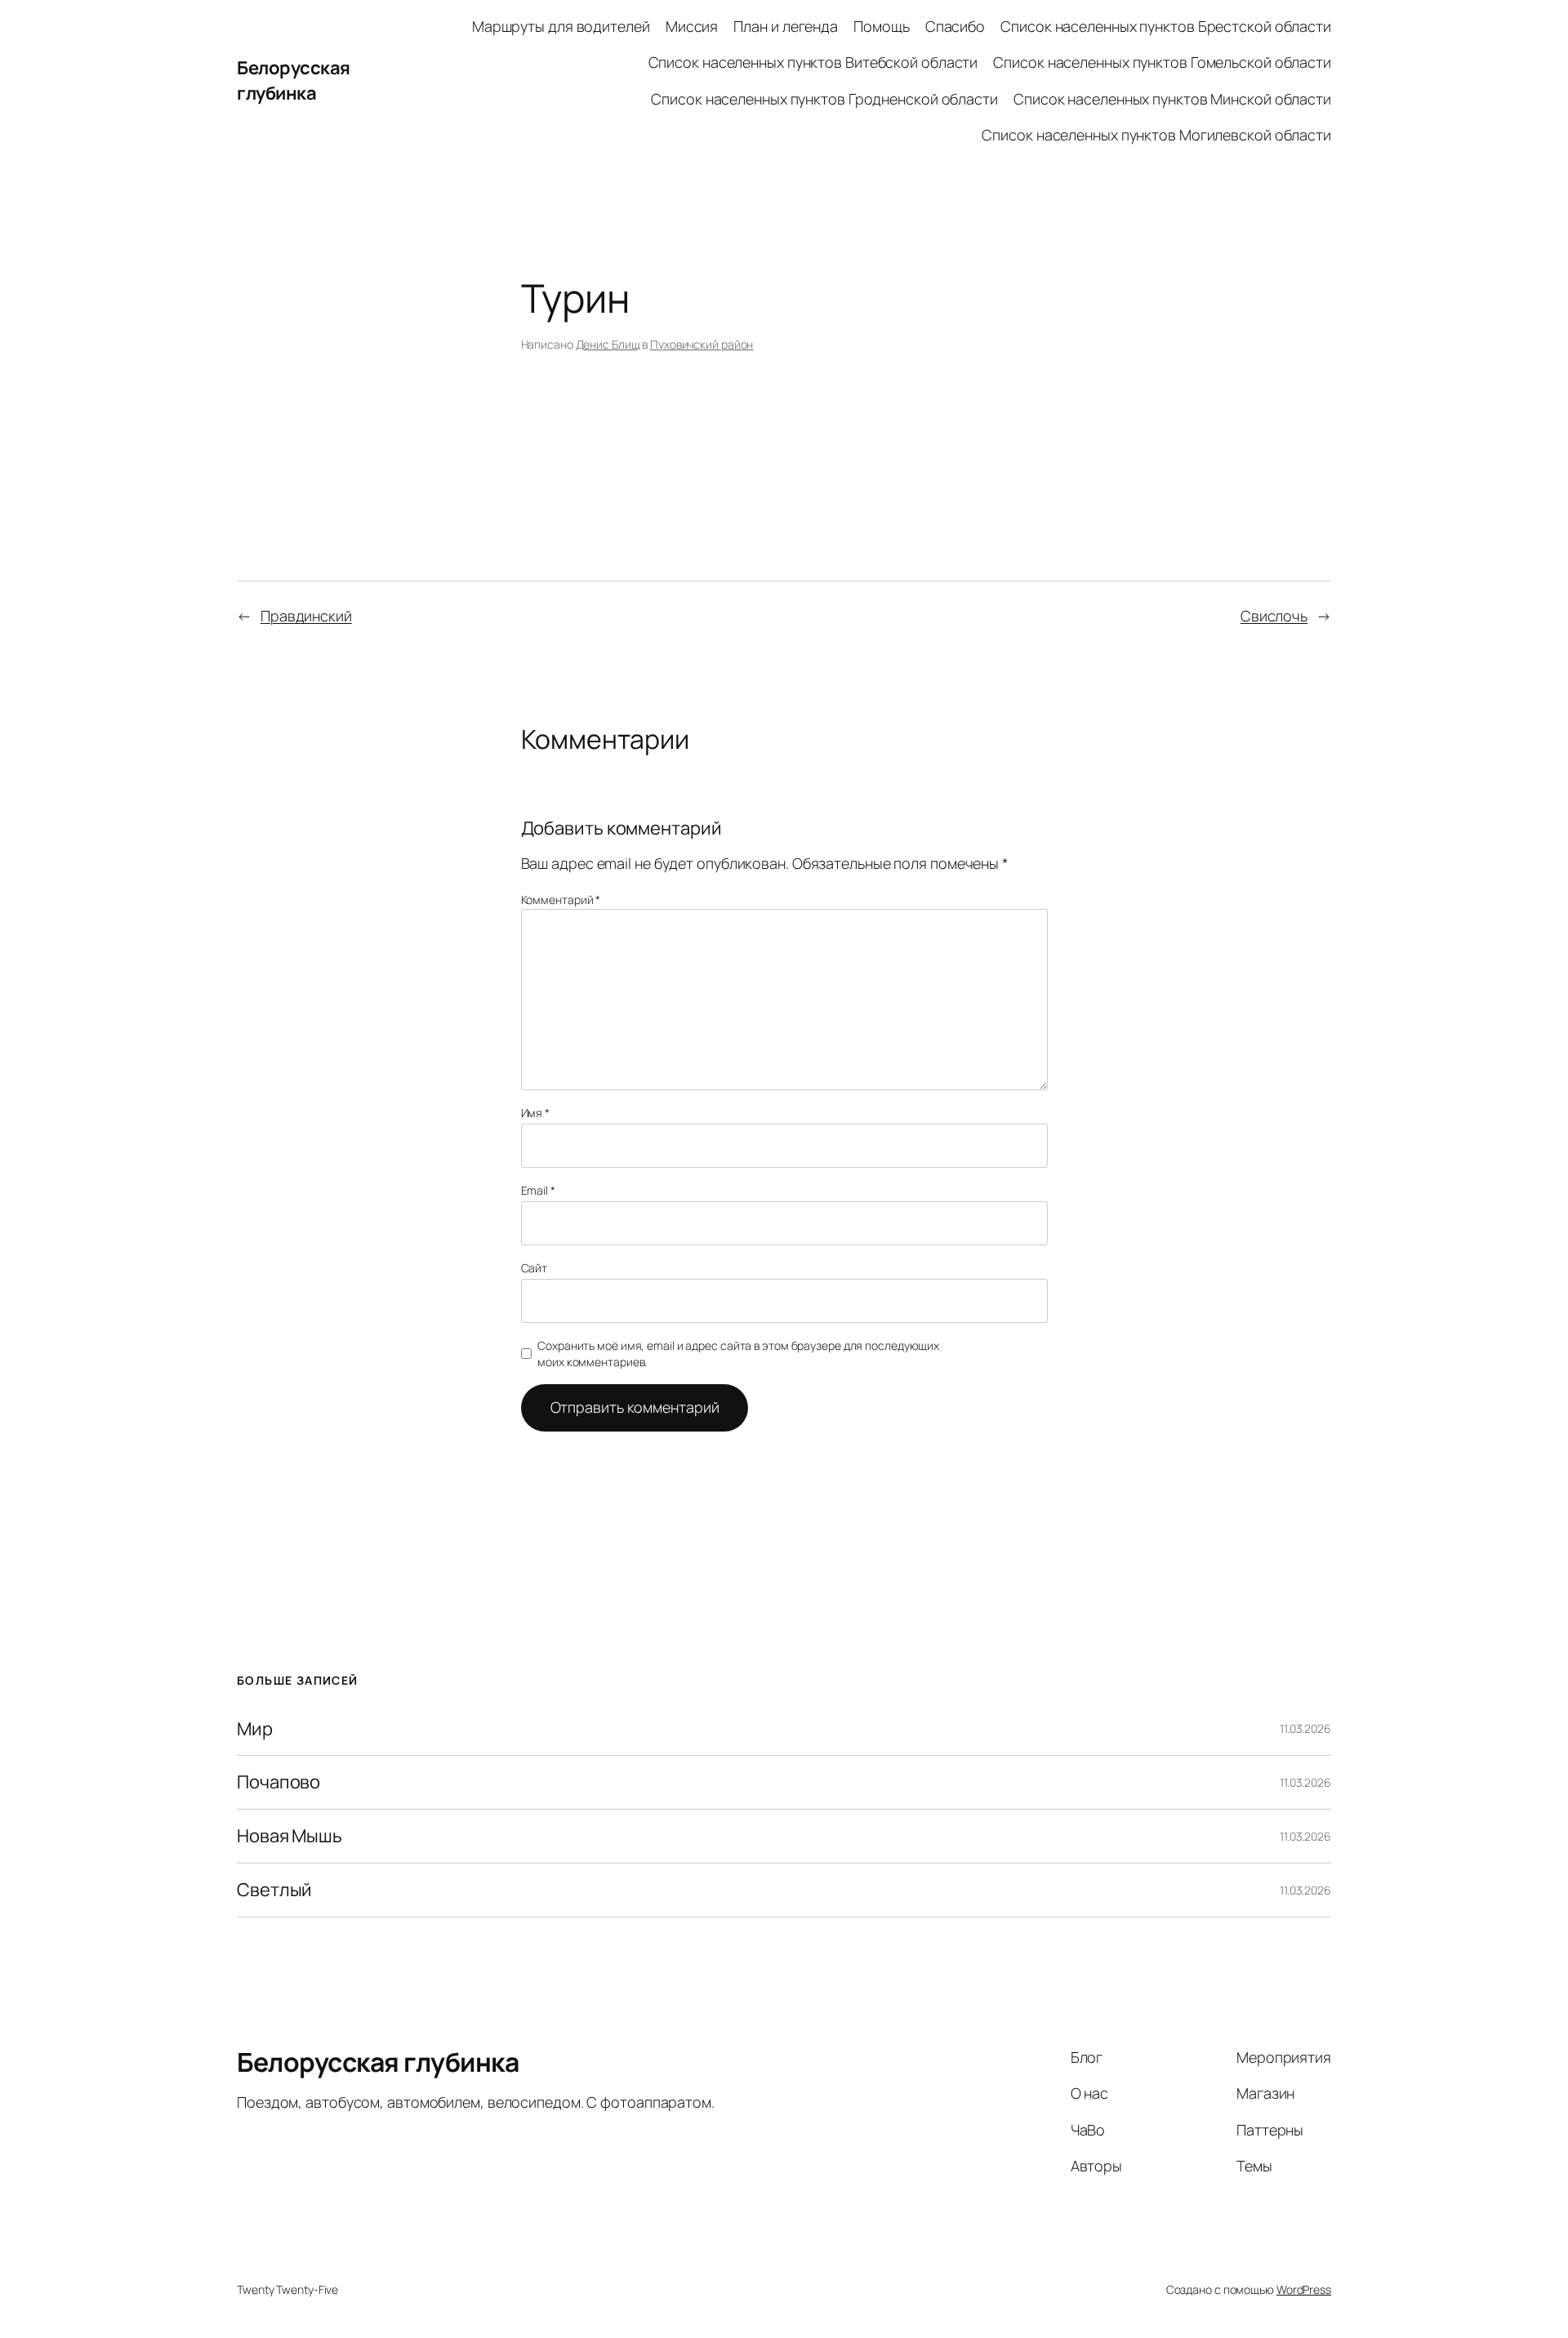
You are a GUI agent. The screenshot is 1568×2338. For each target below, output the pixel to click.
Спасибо (955, 26)
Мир (255, 1729)
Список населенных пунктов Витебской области (813, 62)
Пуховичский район (702, 344)
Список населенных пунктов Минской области (1172, 99)
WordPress (1304, 2289)
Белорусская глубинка (294, 80)
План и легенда (786, 26)
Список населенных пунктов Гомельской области (1162, 62)
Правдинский (306, 616)
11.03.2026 (1305, 1728)
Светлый (274, 1890)
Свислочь (1274, 616)
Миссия (692, 26)
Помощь (881, 26)
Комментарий (561, 900)
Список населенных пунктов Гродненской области (824, 99)
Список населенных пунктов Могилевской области (1156, 135)
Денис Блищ (608, 344)
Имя (536, 1113)
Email (538, 1190)
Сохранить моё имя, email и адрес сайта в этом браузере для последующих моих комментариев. (738, 1354)
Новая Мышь (290, 1836)
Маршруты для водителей (561, 26)
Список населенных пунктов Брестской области (1166, 26)
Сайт (535, 1268)
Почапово (278, 1782)
